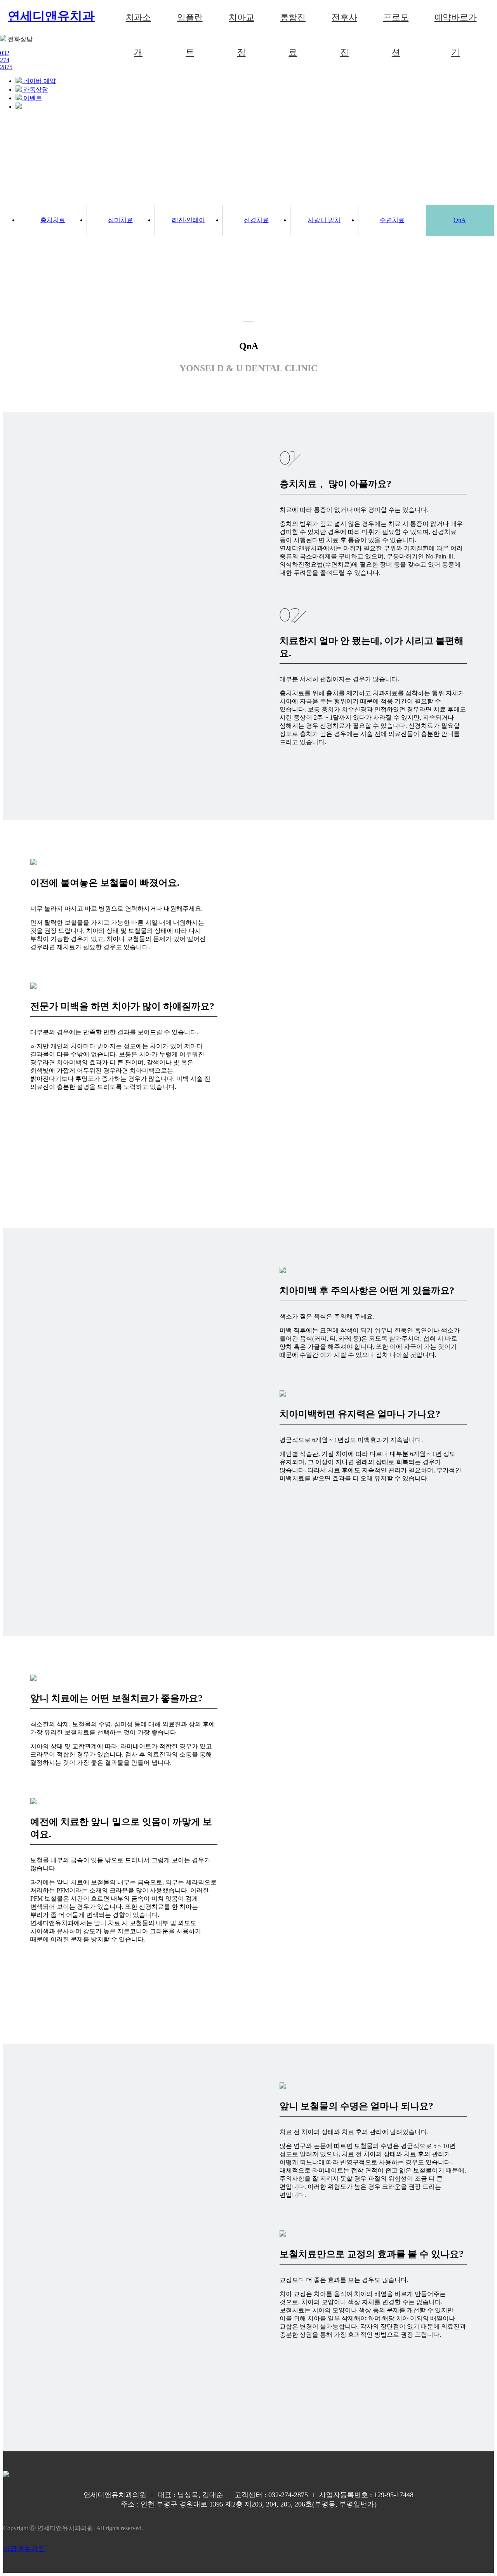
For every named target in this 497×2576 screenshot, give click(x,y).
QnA (460, 220)
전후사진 (344, 24)
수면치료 (392, 220)
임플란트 (190, 24)
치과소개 (138, 24)
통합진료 (293, 24)
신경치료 (256, 220)
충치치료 (53, 220)
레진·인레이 (189, 220)
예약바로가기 (456, 24)
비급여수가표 (24, 2549)
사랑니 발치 (324, 220)
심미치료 (120, 220)
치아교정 (241, 24)
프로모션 (396, 24)
